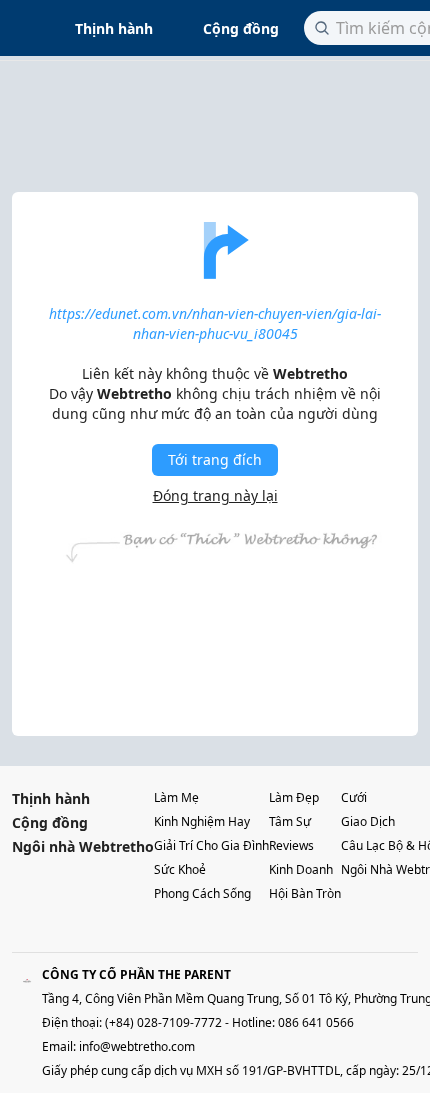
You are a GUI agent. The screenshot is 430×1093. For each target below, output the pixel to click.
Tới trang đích (215, 459)
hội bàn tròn (305, 893)
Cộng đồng (241, 28)
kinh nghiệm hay (202, 821)
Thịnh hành (114, 28)
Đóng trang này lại (215, 495)
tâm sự (290, 821)
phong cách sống (202, 893)
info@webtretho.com (137, 1046)
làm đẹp (294, 797)
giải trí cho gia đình (211, 845)
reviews (291, 845)
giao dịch (368, 821)
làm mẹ (176, 797)
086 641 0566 (316, 1022)
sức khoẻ (180, 869)
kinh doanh (301, 869)
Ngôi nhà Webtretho (83, 846)
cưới (354, 797)
